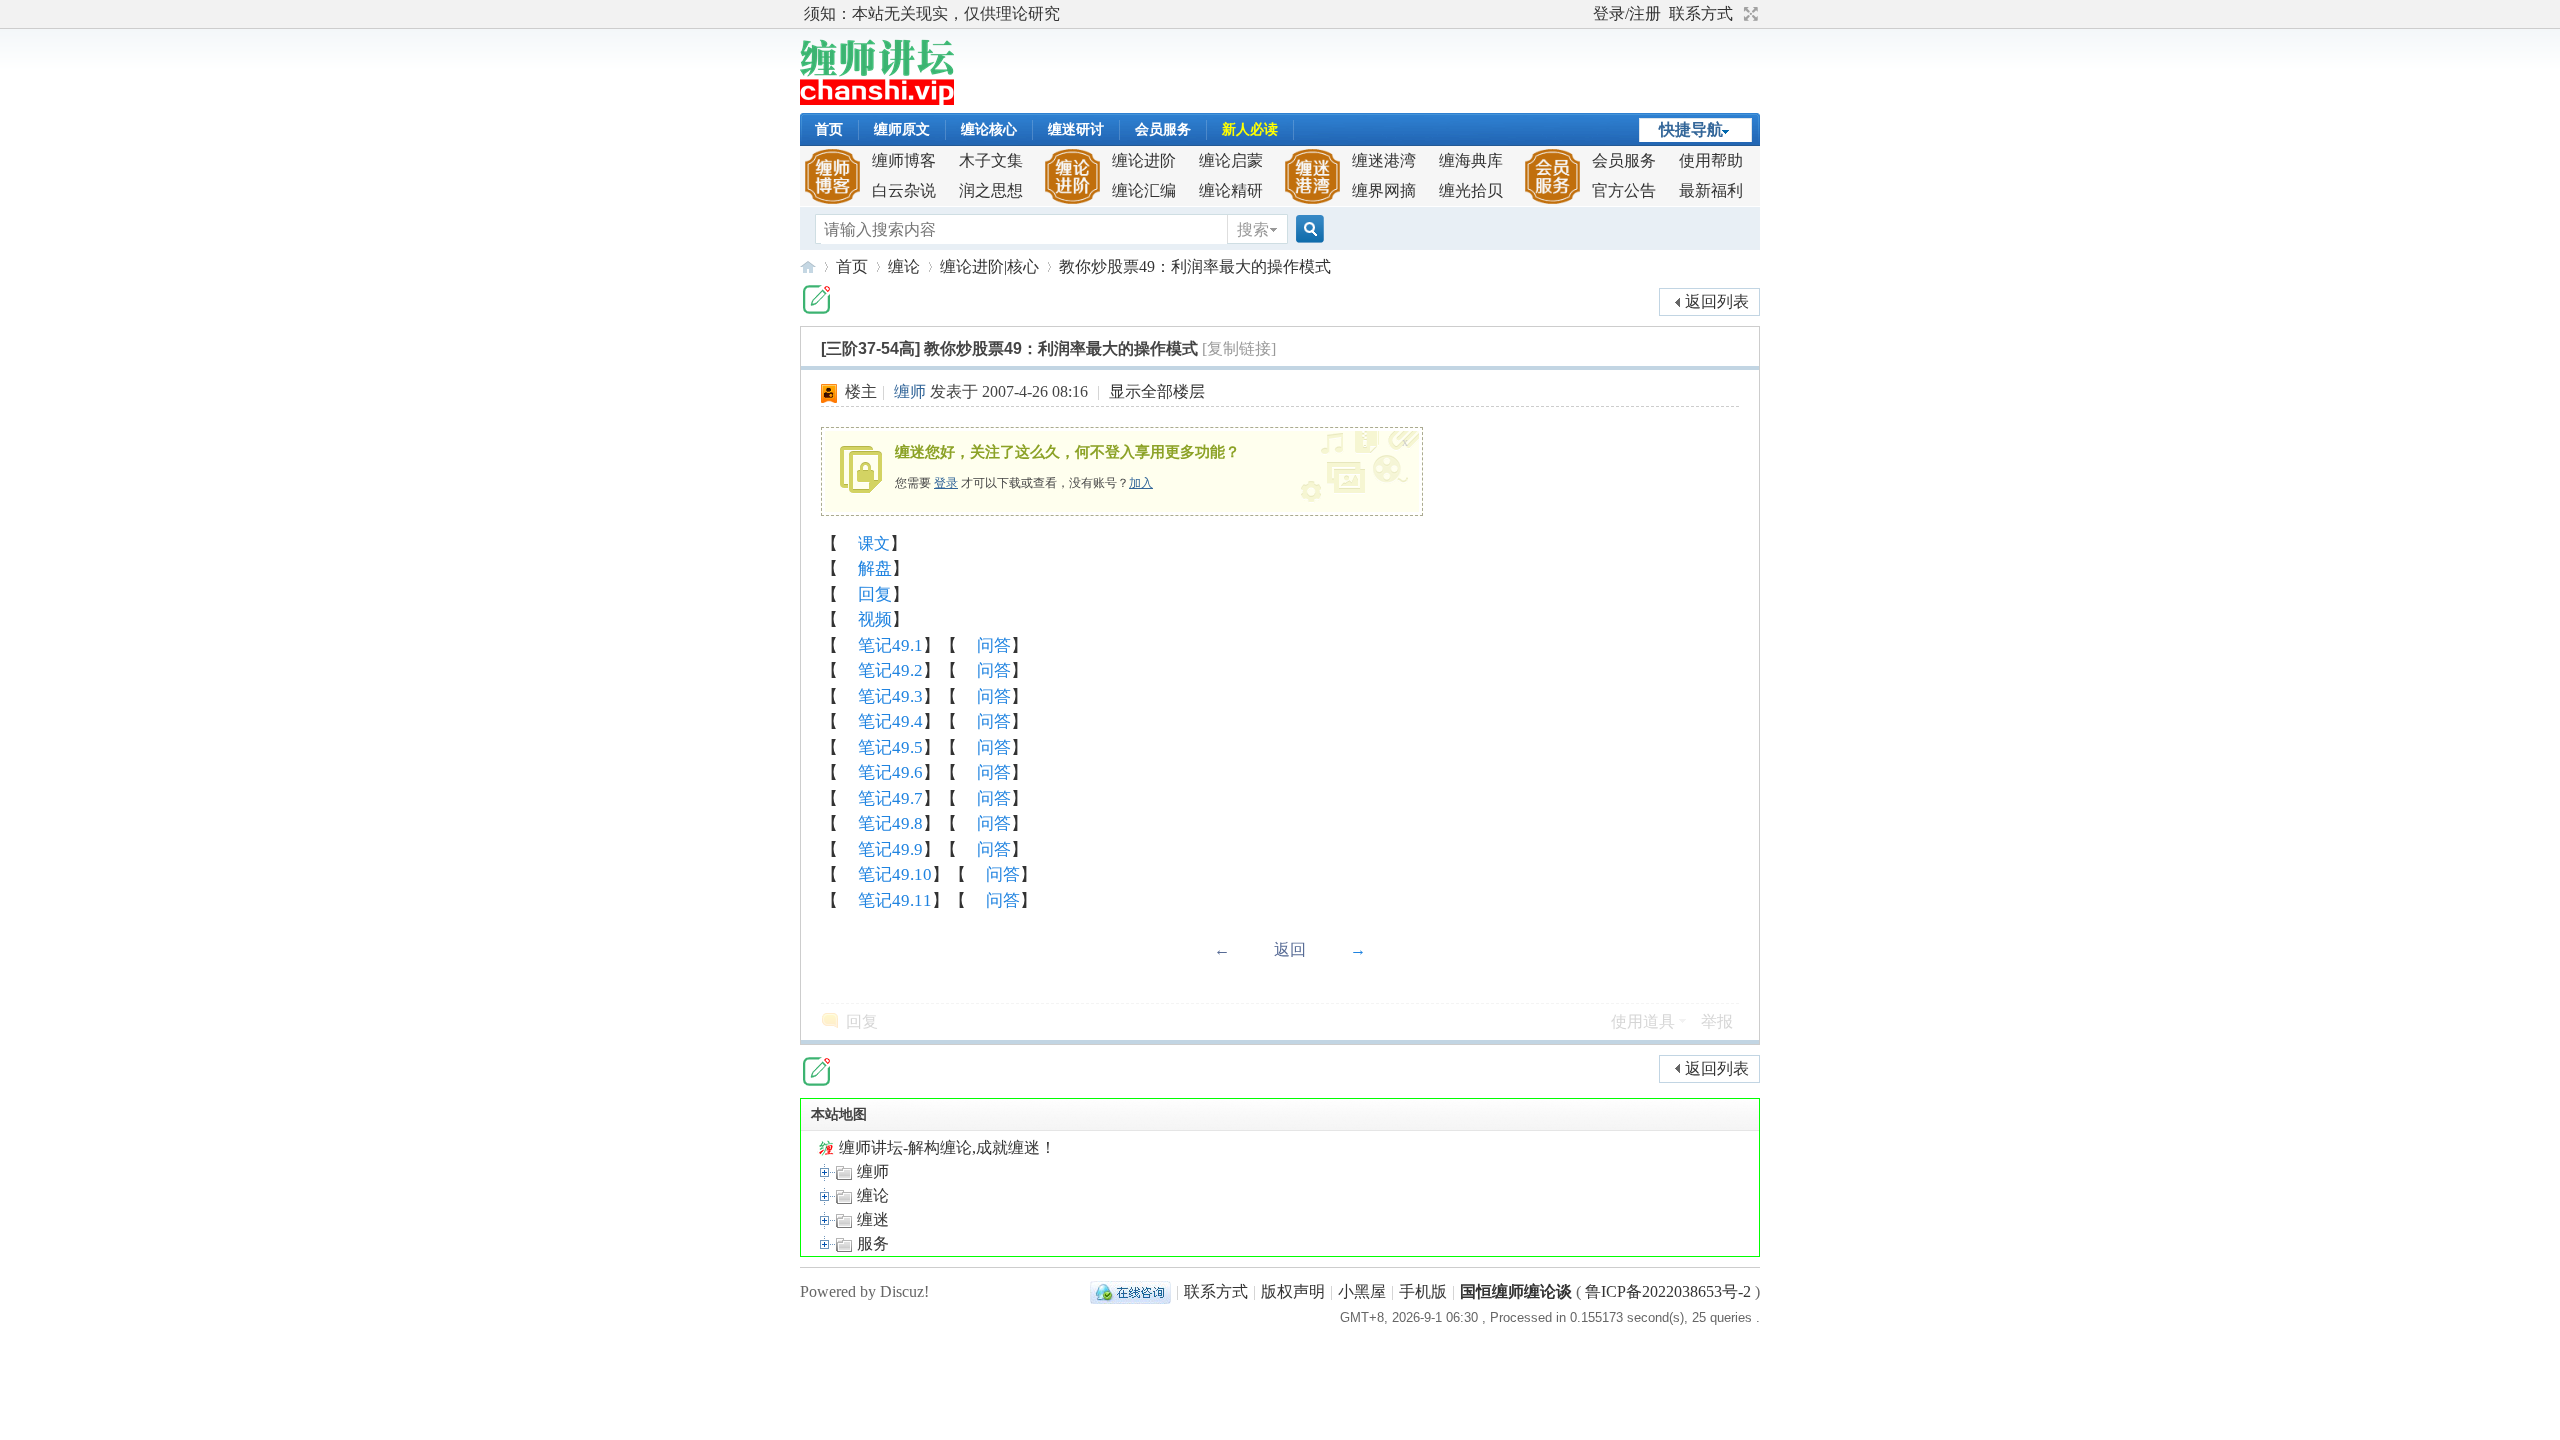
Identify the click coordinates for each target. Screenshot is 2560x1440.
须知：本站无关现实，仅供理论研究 (932, 13)
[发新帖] (816, 299)
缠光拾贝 (1471, 190)
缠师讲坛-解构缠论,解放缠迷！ (808, 266)
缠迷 (871, 1219)
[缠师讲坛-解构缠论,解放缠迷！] (877, 99)
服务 (871, 1243)
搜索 (1253, 229)
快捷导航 (1691, 129)
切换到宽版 (1748, 14)
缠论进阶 (1144, 160)
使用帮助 (1711, 160)
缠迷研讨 (1076, 129)
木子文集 (991, 160)
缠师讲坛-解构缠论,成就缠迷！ (945, 1147)
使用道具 (1643, 1021)
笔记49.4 (890, 721)
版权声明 (1293, 1291)
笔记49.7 (890, 798)
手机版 (1423, 1291)
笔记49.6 (890, 772)
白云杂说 (904, 190)
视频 (875, 619)
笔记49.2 (890, 670)
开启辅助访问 (1584, 14)
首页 (829, 129)
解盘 (875, 568)
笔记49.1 (890, 645)
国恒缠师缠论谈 (1516, 1291)
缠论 (904, 266)
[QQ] (1130, 1291)
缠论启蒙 (1231, 160)
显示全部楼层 (1157, 391)
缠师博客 (904, 160)
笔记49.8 (890, 823)
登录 (946, 483)
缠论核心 (989, 129)
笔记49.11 (895, 900)
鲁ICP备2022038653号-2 (1668, 1291)
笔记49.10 (895, 874)
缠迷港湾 (1384, 160)
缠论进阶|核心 (989, 266)
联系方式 (1701, 13)
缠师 (910, 391)
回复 (875, 594)
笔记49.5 (890, 747)
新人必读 (1250, 129)
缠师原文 (902, 129)
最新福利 (1711, 190)
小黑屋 (1362, 1291)
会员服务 (1163, 129)
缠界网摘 (1384, 190)
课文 (874, 543)
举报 (1717, 1021)
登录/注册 (1627, 13)
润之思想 (991, 190)
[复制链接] (1239, 348)
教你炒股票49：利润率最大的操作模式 (1195, 266)
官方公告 (1624, 190)
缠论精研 (1231, 190)
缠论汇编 (1144, 190)
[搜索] (1307, 229)
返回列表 (1717, 301)
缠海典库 (1471, 160)
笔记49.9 (890, 849)
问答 (994, 645)
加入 (1141, 483)
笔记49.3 (890, 696)
